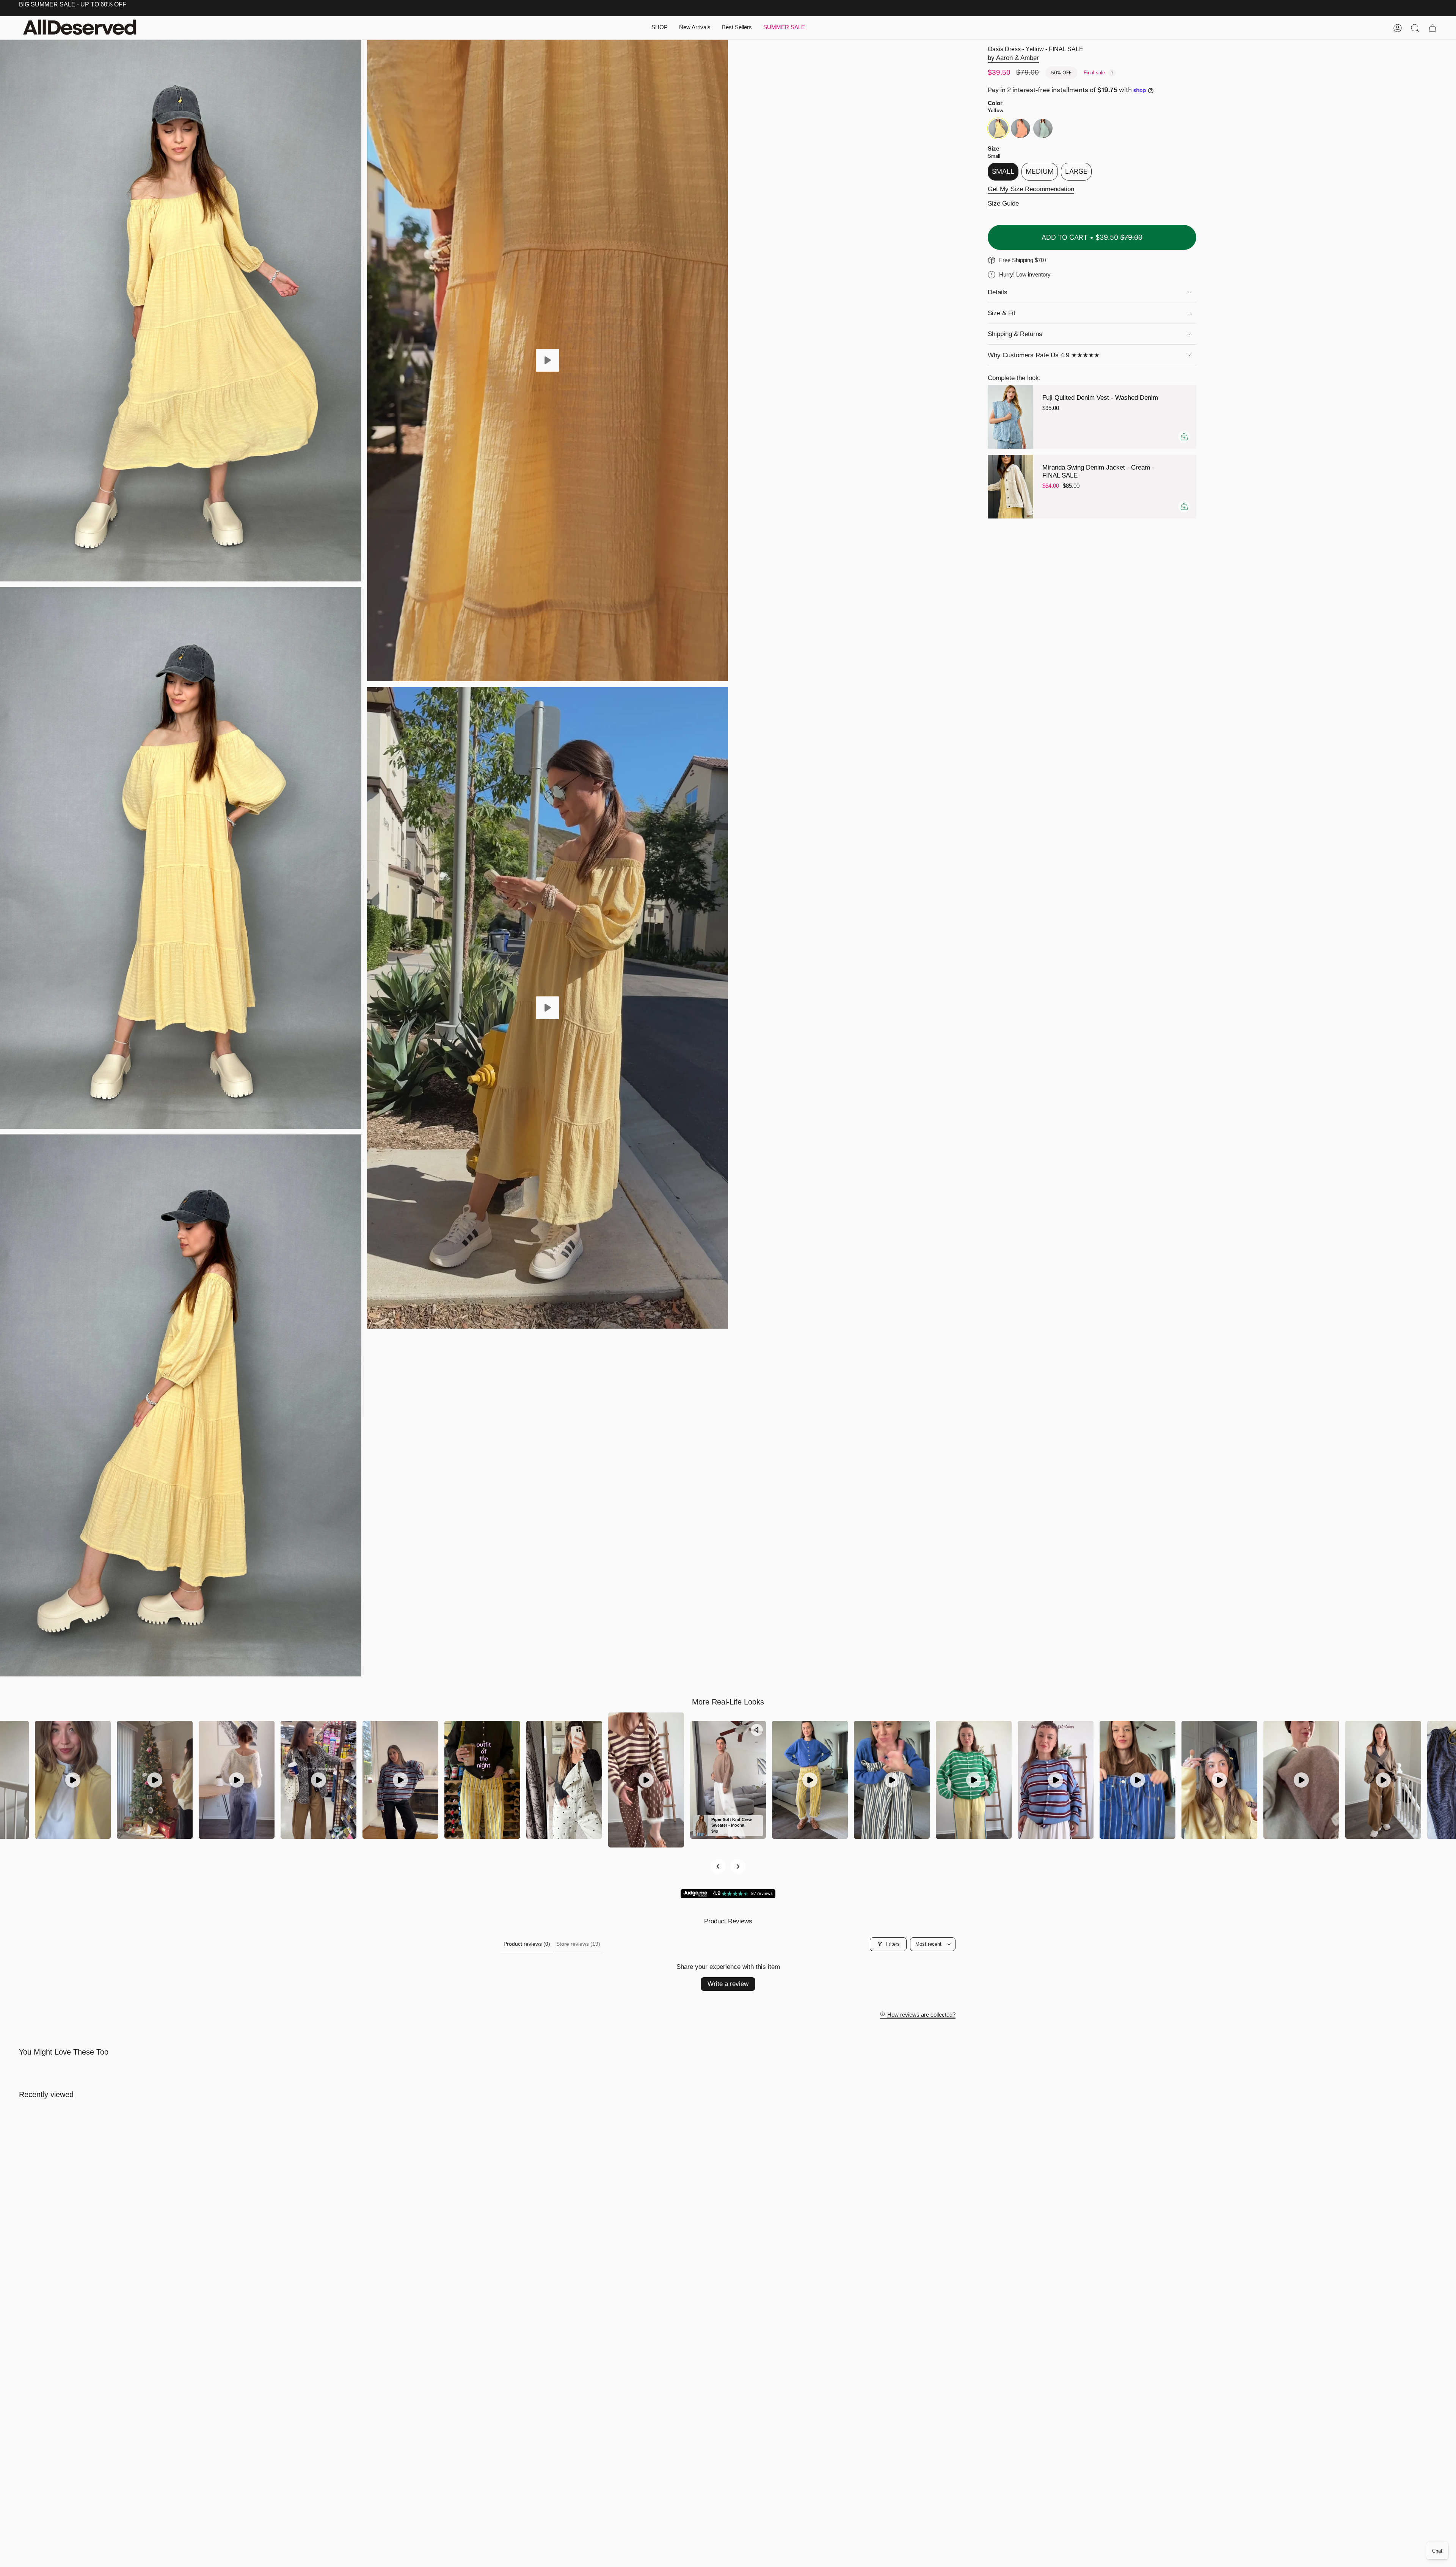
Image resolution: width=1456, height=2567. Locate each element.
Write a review (728, 1984)
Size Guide (1003, 203)
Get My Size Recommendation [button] (1031, 189)
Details (998, 292)
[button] (660, 28)
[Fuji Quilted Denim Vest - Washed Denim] (1010, 417)
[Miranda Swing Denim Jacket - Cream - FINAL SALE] (1010, 487)
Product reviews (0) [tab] (527, 1944)
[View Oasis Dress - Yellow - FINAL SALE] (548, 360)
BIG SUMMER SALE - (49, 4)
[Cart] (1432, 28)
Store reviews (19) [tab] (578, 1944)
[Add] (1184, 437)
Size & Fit (1002, 313)
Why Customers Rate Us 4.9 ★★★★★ (1044, 355)
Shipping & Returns (1015, 334)
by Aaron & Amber (1013, 58)
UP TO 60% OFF (103, 4)
